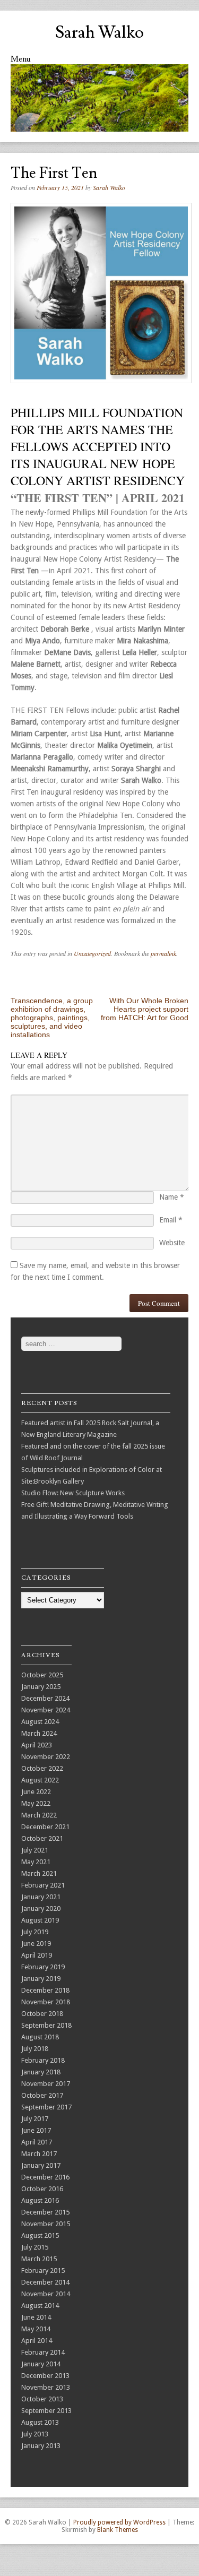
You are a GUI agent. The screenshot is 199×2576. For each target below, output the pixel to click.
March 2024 (39, 1733)
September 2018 (46, 2025)
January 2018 (41, 2072)
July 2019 (35, 1932)
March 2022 (39, 1815)
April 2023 (37, 1745)
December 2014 (45, 2282)
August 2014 (40, 2306)
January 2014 (41, 2364)
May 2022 (36, 1803)
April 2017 (37, 2142)
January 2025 (41, 1687)
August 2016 (40, 2200)
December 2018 (45, 1990)
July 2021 (35, 1850)
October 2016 (42, 2189)
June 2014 (36, 2317)
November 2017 (46, 2084)
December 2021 (45, 1827)
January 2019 (41, 1979)
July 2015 (35, 2247)
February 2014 (43, 2352)
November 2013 (46, 2387)
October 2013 (42, 2399)
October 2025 (42, 1675)
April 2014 (37, 2341)
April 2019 (37, 1955)
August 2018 (40, 2037)
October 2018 (42, 2014)
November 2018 (46, 2002)
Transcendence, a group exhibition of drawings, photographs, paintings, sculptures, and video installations (52, 1018)
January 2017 (41, 2165)
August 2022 (40, 1780)
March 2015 (39, 2259)
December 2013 (45, 2376)
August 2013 (40, 2422)
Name (172, 1197)
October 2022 (42, 1768)
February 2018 (43, 2060)
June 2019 (36, 1944)
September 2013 (46, 2411)
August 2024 (40, 1722)
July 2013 (35, 2434)
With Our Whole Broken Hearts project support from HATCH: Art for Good (145, 1009)
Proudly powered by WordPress (119, 2522)
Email (171, 1220)
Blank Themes (118, 2530)
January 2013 (41, 2446)
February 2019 (43, 1967)
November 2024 (46, 1710)
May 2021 (36, 1862)
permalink (163, 953)
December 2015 (45, 2212)
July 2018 (35, 2049)
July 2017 (35, 2119)
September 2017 (46, 2107)
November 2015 (46, 2224)
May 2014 (36, 2329)
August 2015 (40, 2235)
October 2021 (42, 1838)
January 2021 (41, 1897)
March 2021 (39, 1873)
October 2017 (42, 2095)
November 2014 (46, 2294)
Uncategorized (92, 953)
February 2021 (43, 1885)
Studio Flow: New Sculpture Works (73, 1493)
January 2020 (41, 1909)
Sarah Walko (99, 32)
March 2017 (39, 2154)
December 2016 (45, 2177)
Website (172, 1243)
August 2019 (40, 1920)
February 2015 (43, 2271)
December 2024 (45, 1698)
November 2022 (46, 1757)
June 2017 (36, 2130)
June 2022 (36, 1792)
